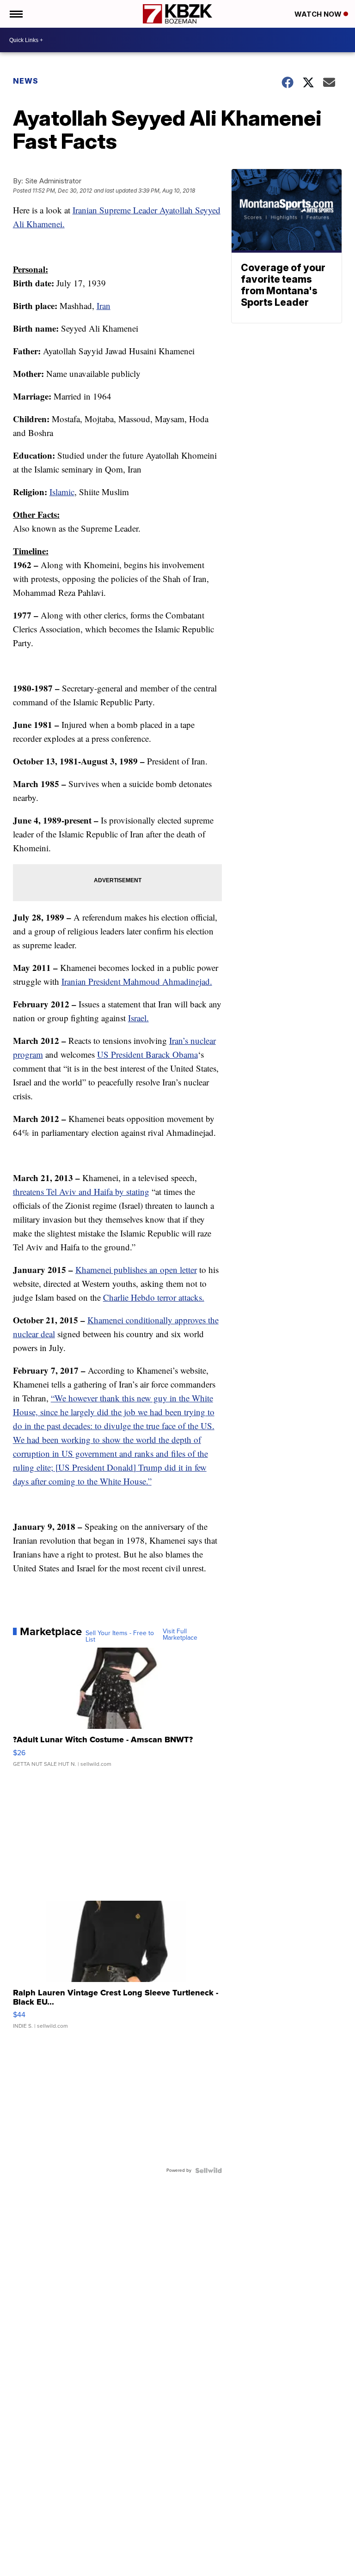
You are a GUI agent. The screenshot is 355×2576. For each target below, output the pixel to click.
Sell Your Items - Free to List (120, 1637)
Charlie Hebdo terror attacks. (154, 1297)
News (26, 81)
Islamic (62, 492)
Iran (104, 306)
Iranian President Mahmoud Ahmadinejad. (137, 981)
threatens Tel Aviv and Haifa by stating (81, 1191)
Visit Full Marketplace (180, 1635)
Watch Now (319, 14)
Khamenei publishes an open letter (136, 1270)
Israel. (138, 1018)
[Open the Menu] (15, 14)
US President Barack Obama (147, 1054)
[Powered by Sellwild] (208, 2170)
